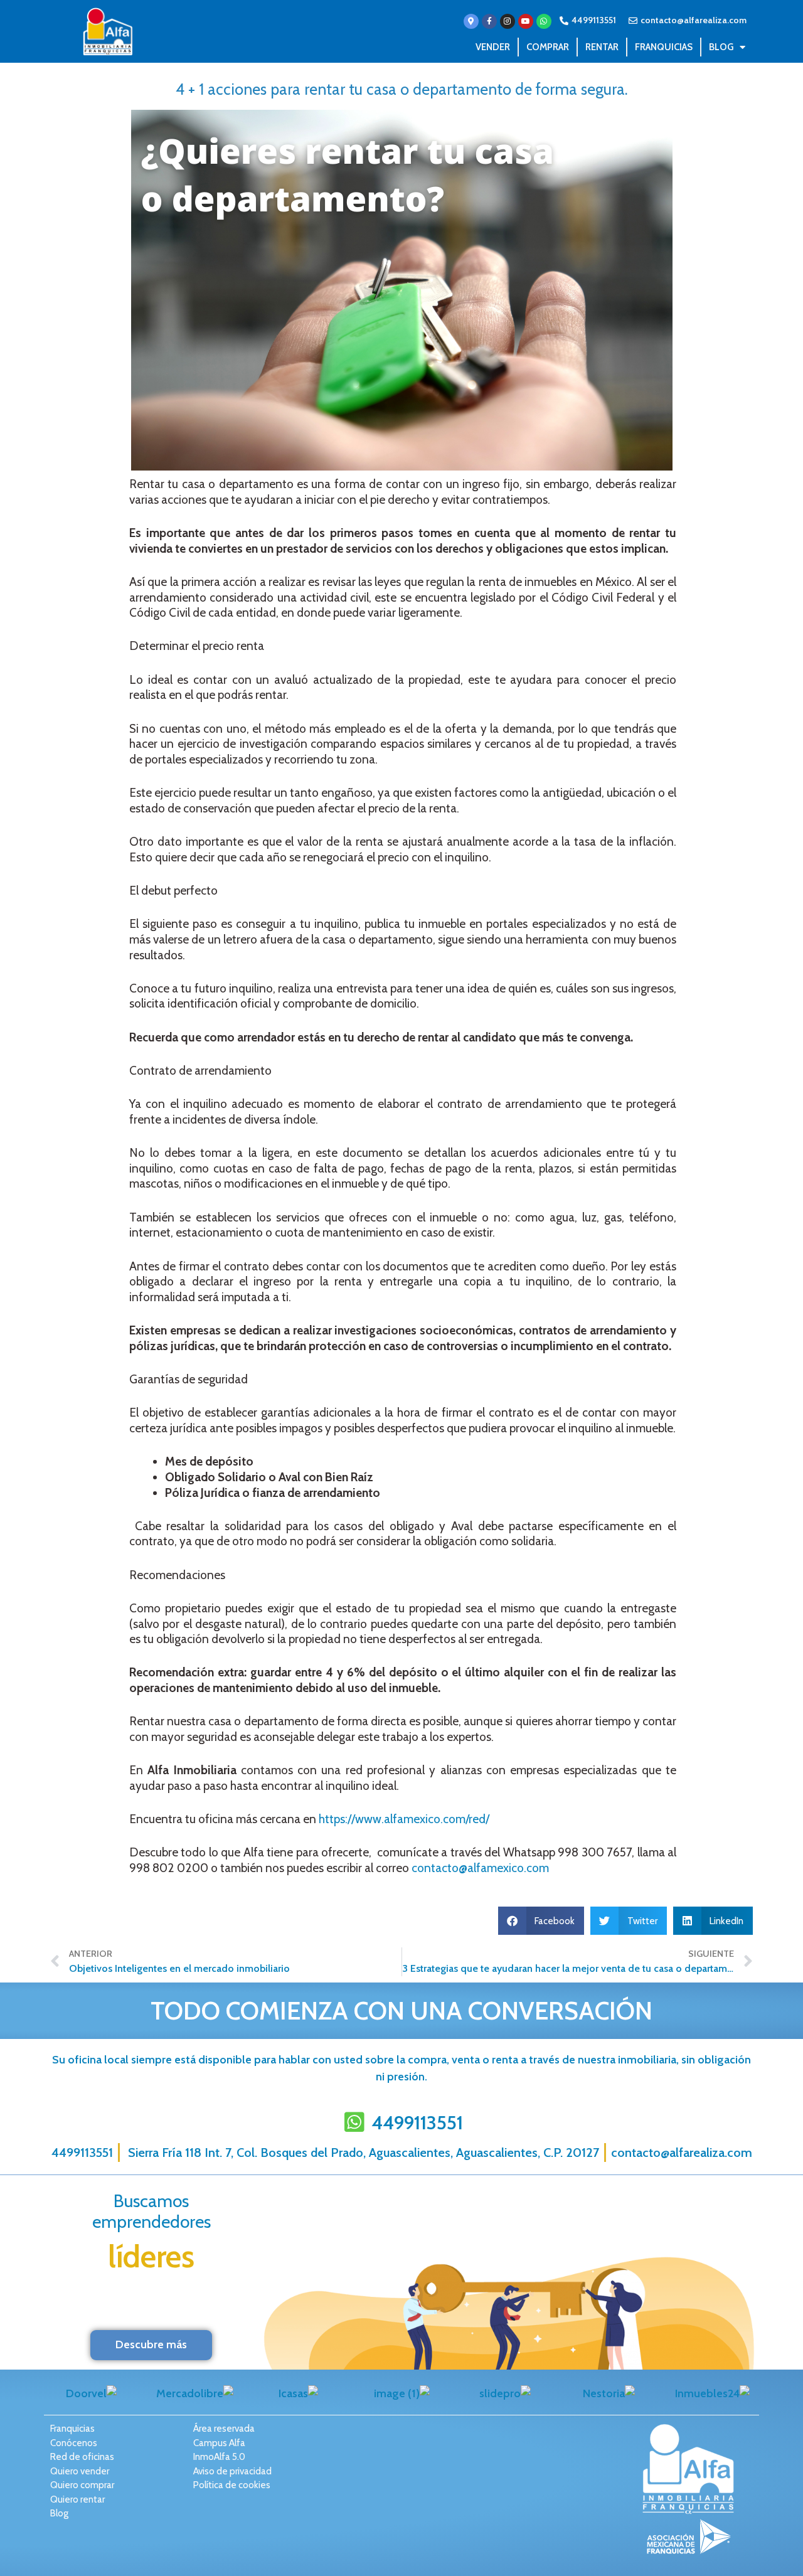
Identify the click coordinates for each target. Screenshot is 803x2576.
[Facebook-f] (489, 21)
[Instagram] (508, 21)
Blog (721, 47)
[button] (541, 1921)
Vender (493, 47)
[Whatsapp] (544, 21)
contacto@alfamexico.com (480, 1868)
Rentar (602, 47)
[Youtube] (526, 21)
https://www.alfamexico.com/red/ (404, 1819)
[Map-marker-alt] (471, 21)
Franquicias (664, 47)
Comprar (548, 47)
